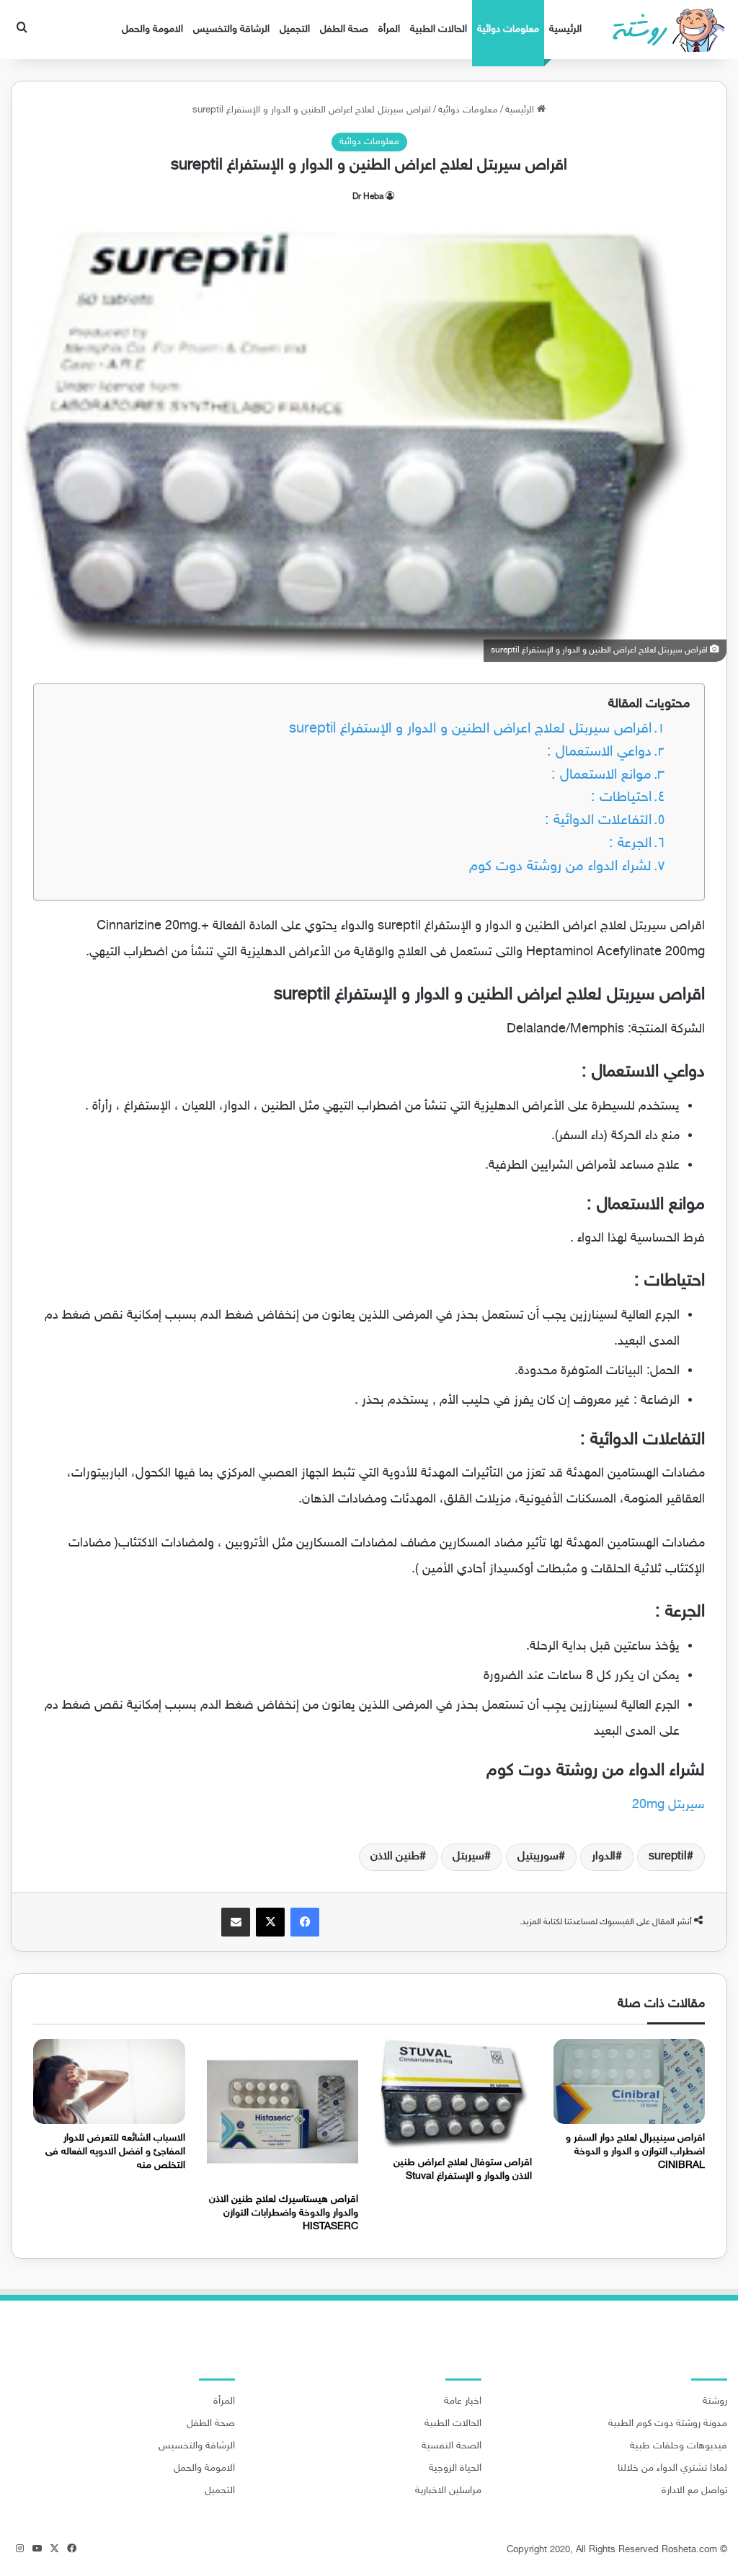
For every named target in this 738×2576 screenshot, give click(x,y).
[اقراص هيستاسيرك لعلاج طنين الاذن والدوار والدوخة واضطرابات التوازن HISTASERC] (283, 2112)
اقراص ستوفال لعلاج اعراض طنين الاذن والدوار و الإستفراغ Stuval (463, 2169)
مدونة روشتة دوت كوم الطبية (668, 2424)
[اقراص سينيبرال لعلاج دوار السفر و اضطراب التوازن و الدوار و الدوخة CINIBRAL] (630, 2082)
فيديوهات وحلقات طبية (679, 2446)
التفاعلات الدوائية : (598, 821)
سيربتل (468, 1857)
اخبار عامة (463, 2402)
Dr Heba (368, 197)
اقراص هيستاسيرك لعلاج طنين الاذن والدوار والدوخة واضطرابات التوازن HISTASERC (284, 2213)
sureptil (668, 1857)
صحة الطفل (344, 29)
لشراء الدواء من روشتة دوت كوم (560, 867)
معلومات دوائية (508, 29)
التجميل (295, 29)
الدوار (604, 1857)
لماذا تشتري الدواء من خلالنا (672, 2469)
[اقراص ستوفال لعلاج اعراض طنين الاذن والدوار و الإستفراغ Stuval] (456, 2094)
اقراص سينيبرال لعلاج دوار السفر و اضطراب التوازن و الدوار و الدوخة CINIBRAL (635, 2152)
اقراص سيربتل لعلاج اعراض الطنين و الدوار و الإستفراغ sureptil (470, 729)
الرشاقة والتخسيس (231, 29)
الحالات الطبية (439, 29)
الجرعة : (630, 844)
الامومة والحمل (152, 29)
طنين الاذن (395, 1857)
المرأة (389, 29)
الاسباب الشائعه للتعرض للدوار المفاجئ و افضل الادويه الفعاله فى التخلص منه (115, 2152)
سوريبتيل (538, 1857)
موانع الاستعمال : (601, 775)
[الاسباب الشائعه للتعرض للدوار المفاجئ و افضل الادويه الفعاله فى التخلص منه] (109, 2082)
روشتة (715, 2402)
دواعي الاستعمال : (599, 752)
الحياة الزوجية (455, 2469)
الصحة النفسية (452, 2446)
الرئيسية (565, 29)
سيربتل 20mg (668, 1805)
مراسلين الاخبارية (448, 2491)
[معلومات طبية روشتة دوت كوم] (664, 30)
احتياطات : (621, 798)
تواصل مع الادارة (694, 2491)
